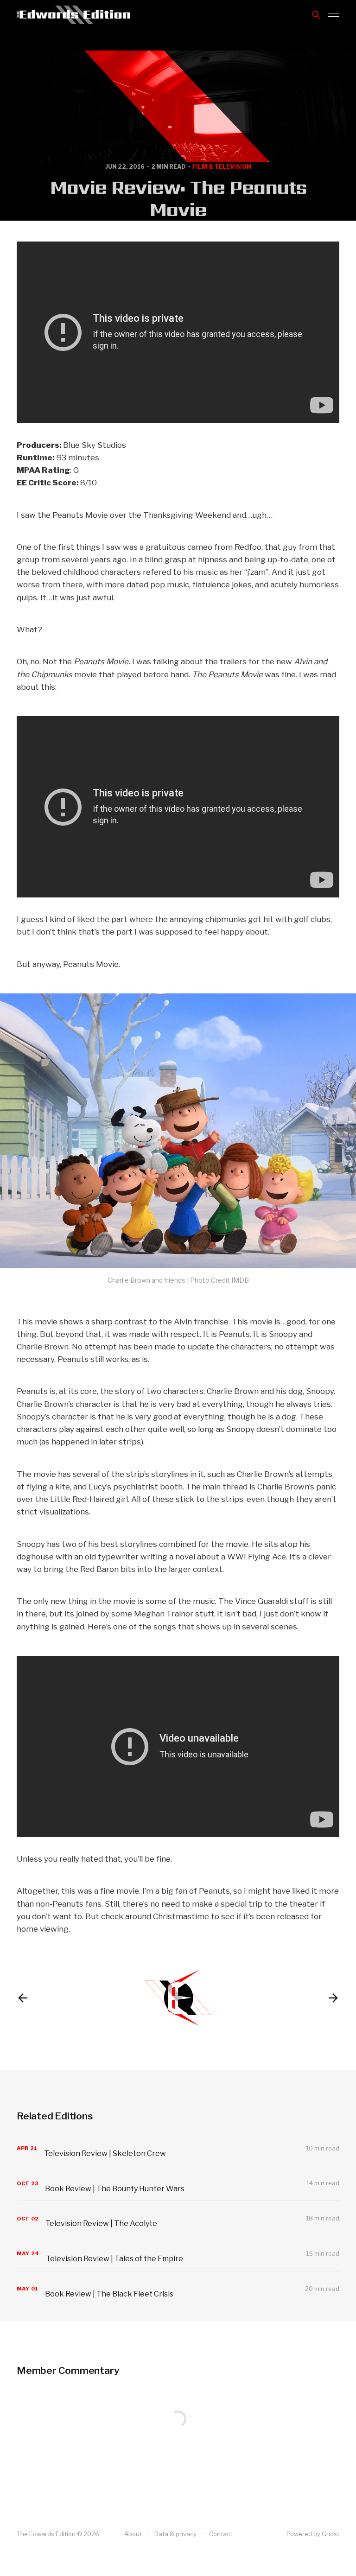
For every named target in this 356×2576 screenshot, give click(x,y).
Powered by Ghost (313, 2534)
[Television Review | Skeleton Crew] (178, 2148)
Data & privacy (175, 2534)
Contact (221, 2534)
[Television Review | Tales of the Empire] (178, 2254)
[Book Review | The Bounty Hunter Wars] (178, 2184)
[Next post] (333, 1998)
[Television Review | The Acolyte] (178, 2218)
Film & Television (222, 167)
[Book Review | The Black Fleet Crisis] (178, 2289)
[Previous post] (23, 1998)
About (133, 2534)
